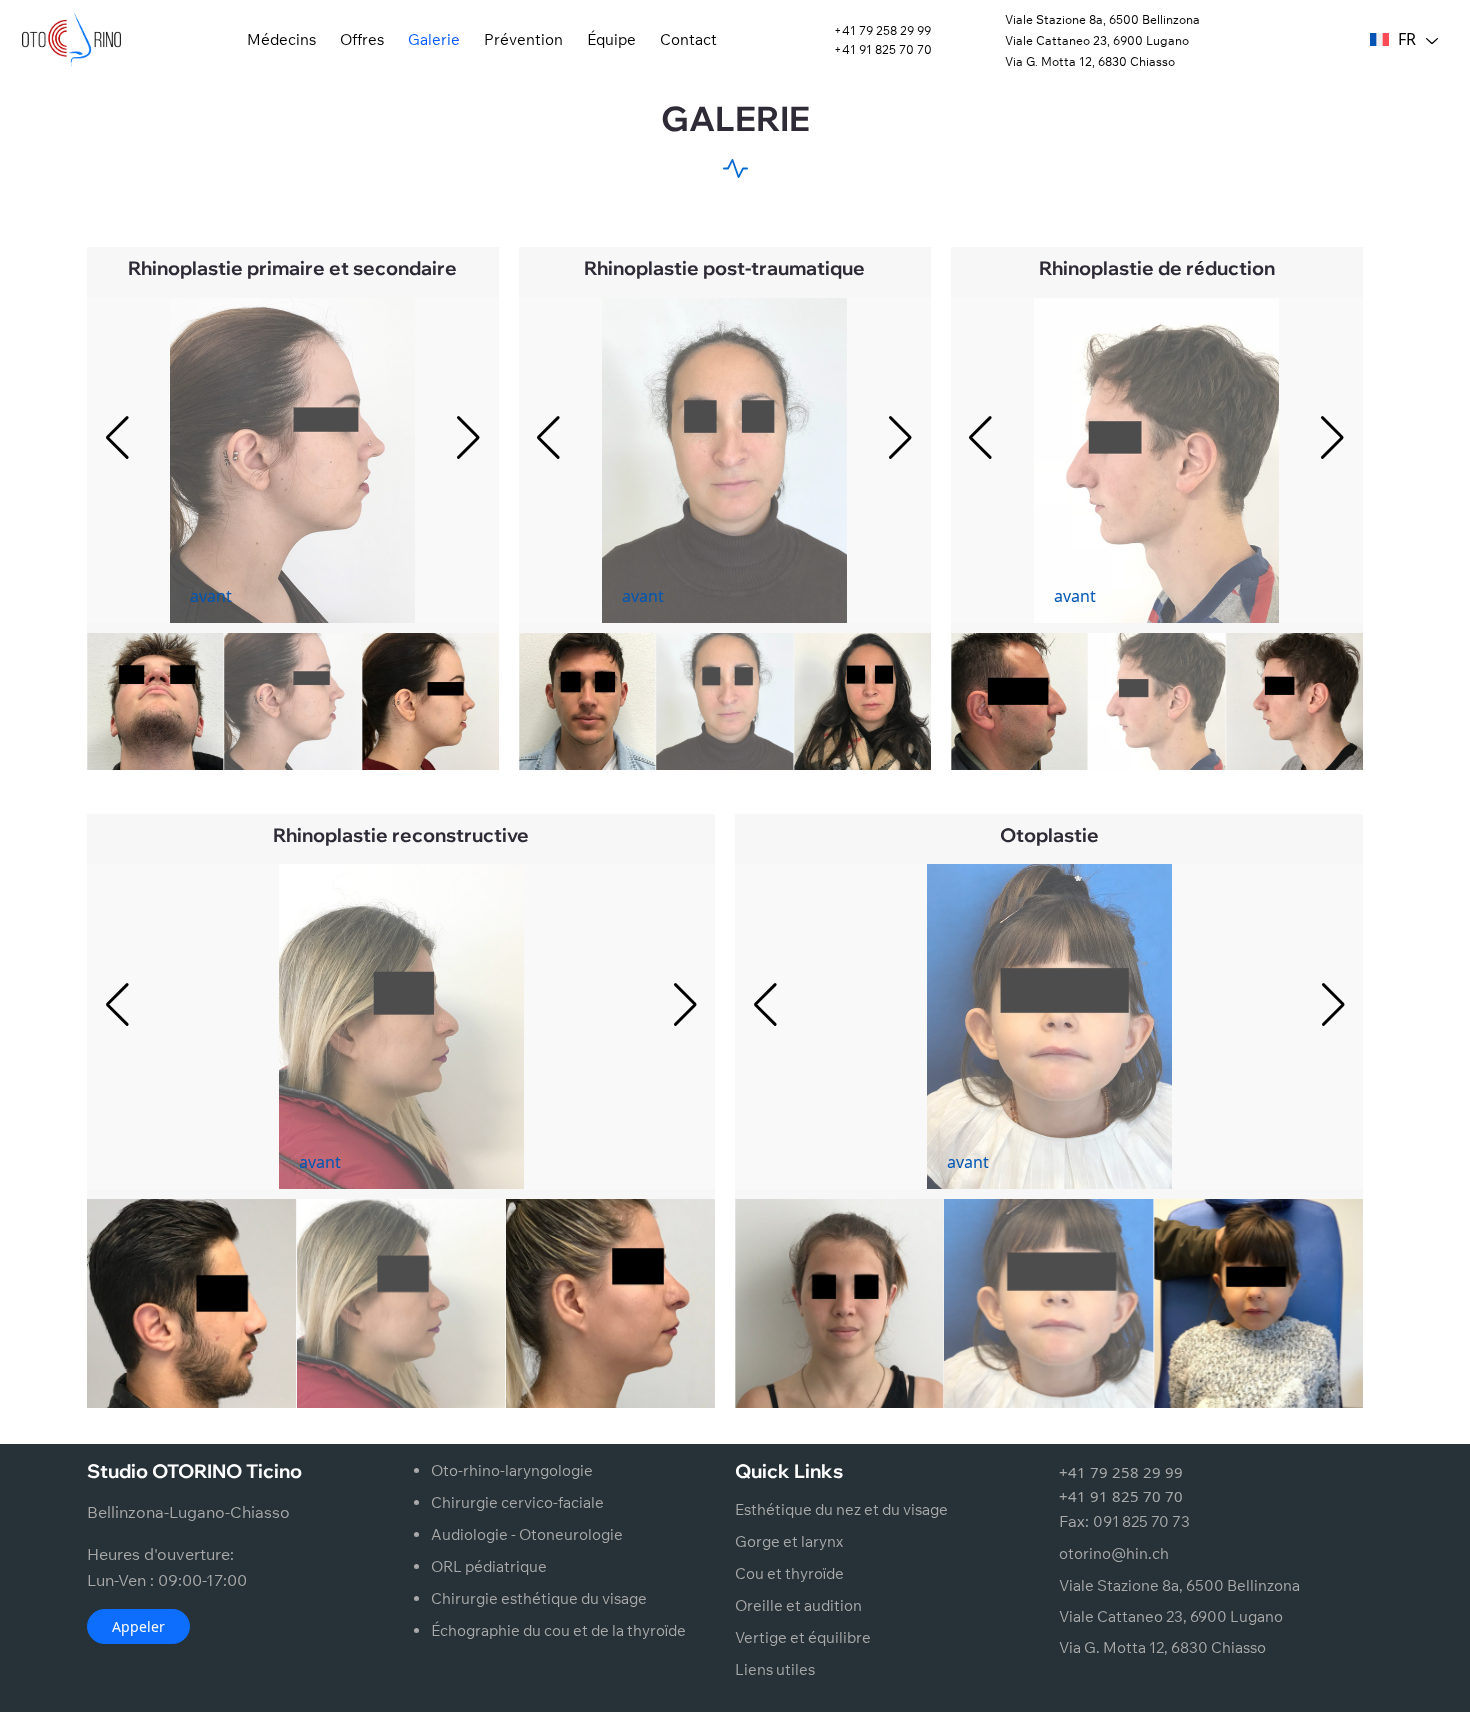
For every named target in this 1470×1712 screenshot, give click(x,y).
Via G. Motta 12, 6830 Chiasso (1090, 61)
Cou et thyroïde (789, 1573)
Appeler (138, 1626)
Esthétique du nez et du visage (841, 1509)
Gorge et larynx (789, 1541)
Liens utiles (775, 1669)
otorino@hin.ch (1114, 1553)
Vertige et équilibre (803, 1637)
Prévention (523, 39)
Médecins (281, 39)
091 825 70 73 (1141, 1521)
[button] (469, 438)
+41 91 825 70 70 (883, 49)
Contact (688, 39)
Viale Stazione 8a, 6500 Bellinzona (1102, 19)
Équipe (611, 39)
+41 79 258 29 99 (882, 30)
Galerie (434, 39)
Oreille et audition (798, 1605)
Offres (362, 39)
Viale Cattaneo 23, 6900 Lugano (1097, 40)
